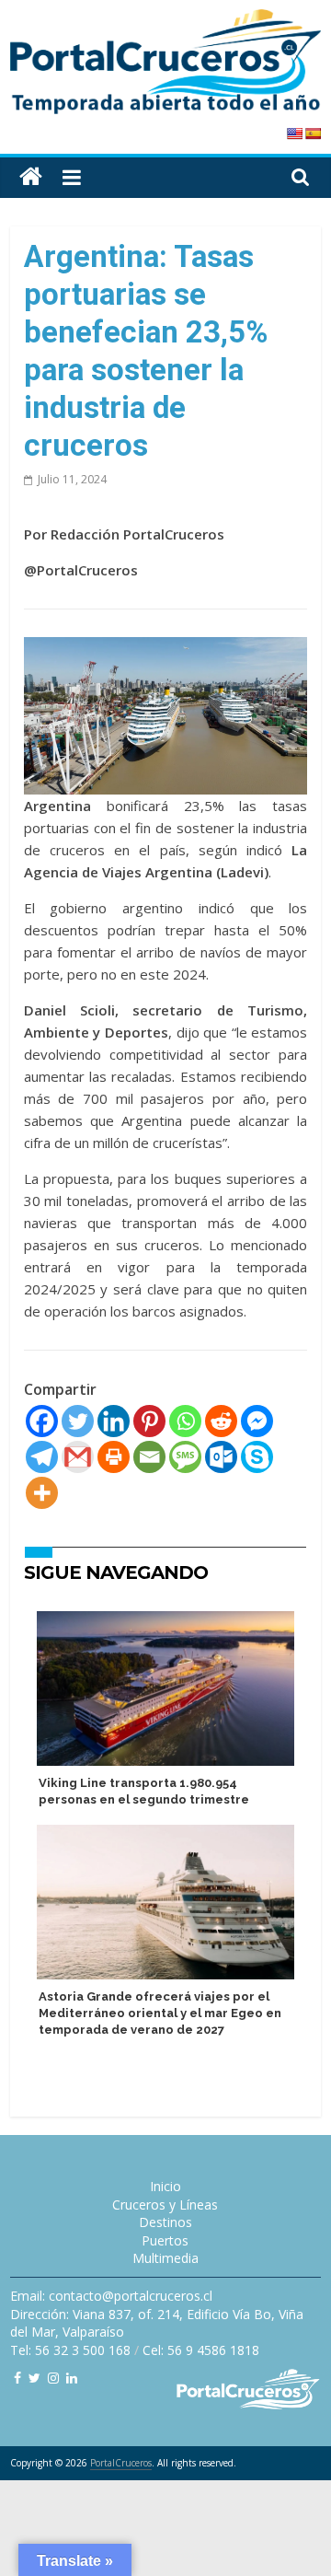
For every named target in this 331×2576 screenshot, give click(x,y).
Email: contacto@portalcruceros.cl (111, 2296)
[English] (294, 133)
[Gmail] (78, 1457)
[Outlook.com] (221, 1457)
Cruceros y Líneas (165, 2205)
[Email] (149, 1457)
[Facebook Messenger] (257, 1421)
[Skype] (257, 1457)
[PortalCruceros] (31, 177)
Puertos (165, 2240)
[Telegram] (42, 1457)
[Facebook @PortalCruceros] (17, 2378)
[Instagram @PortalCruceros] (53, 2378)
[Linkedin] (114, 1421)
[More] (42, 1493)
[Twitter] (78, 1421)
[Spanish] (313, 133)
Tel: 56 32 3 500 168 (70, 2350)
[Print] (114, 1457)
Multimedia (165, 2258)
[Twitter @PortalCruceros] (34, 2378)
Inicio (165, 2186)
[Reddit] (221, 1421)
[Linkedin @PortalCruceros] (72, 2378)
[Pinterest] (149, 1421)
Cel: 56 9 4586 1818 (201, 2350)
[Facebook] (42, 1421)
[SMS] (185, 1457)
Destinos (165, 2222)
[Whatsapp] (185, 1421)
